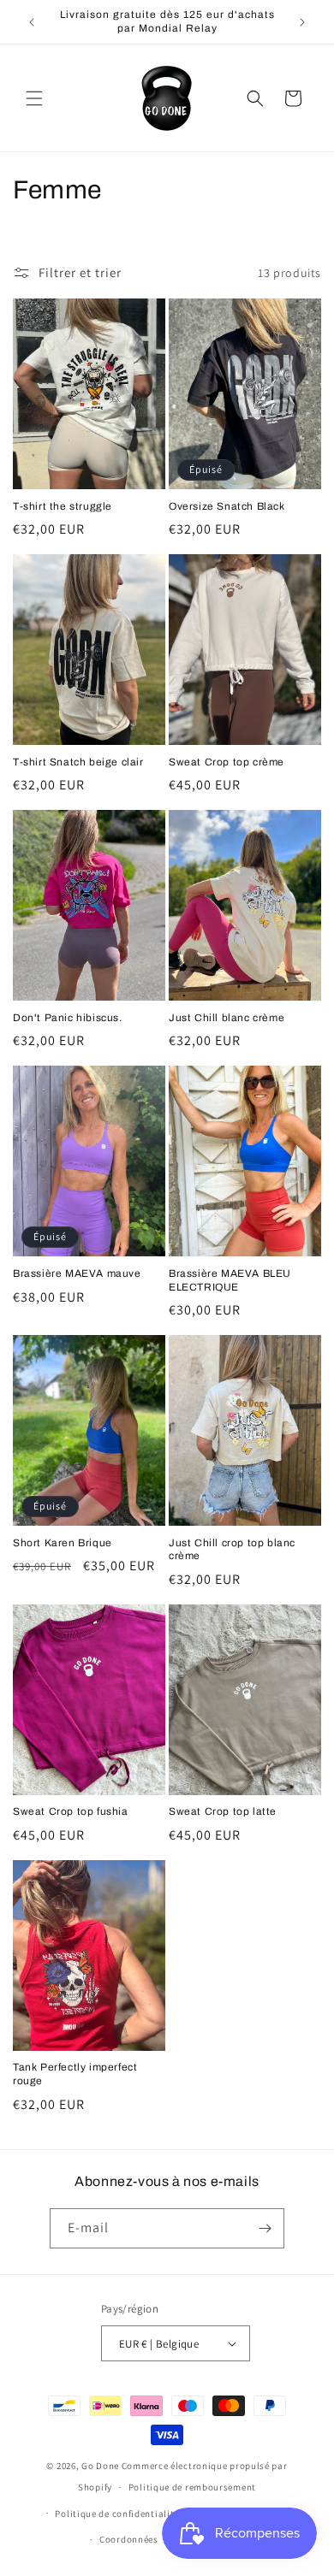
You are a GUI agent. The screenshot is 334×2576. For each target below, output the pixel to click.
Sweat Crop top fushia (71, 1811)
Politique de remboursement (192, 2487)
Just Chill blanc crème (227, 1018)
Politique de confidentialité (117, 2514)
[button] (34, 98)
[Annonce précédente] (32, 22)
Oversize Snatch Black (227, 506)
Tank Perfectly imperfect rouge (75, 2074)
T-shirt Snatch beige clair (78, 762)
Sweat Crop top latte (223, 1811)
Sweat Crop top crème (227, 762)
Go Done (100, 2466)
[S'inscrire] (265, 2228)
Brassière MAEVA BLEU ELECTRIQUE (230, 1280)
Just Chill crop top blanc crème (232, 1550)
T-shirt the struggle (63, 506)
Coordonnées (129, 2539)
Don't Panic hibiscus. (68, 1018)
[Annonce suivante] (302, 22)
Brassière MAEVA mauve (77, 1273)
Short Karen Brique (63, 1543)
